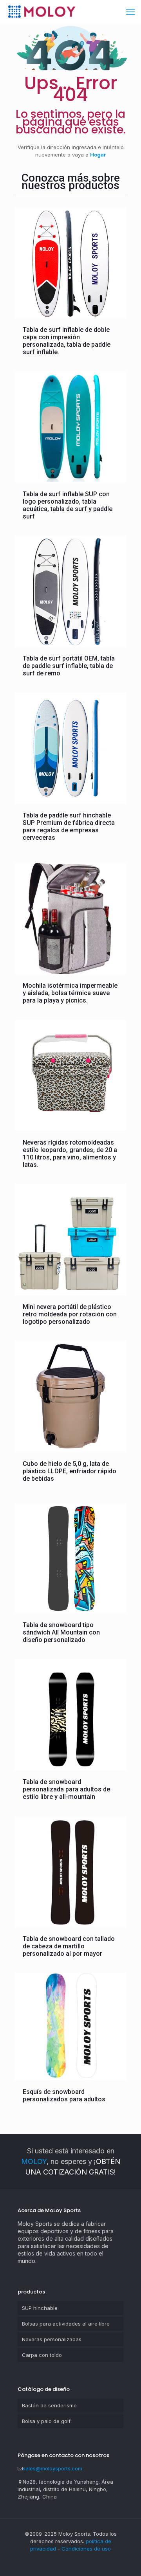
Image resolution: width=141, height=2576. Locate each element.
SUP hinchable (40, 2308)
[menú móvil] (130, 12)
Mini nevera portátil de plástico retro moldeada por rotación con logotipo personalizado (70, 1314)
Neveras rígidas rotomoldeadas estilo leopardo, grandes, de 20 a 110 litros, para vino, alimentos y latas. (70, 1154)
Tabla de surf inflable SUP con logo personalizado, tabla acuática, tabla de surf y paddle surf (68, 505)
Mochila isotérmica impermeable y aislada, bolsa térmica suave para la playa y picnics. (70, 993)
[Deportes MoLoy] (42, 12)
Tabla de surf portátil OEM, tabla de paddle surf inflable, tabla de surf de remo (69, 666)
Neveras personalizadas (52, 2339)
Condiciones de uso (86, 2549)
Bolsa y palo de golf (46, 2421)
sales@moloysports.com (52, 2468)
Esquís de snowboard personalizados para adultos (64, 2095)
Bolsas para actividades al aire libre (66, 2324)
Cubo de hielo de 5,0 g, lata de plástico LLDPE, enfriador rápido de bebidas (70, 1471)
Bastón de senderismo (49, 2405)
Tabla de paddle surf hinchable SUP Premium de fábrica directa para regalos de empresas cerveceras (69, 826)
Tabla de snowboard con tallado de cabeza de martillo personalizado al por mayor (69, 1946)
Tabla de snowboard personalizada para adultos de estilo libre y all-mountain (66, 1789)
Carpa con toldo (42, 2355)
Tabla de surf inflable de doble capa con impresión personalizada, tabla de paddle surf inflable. (67, 341)
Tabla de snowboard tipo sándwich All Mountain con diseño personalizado (61, 1632)
